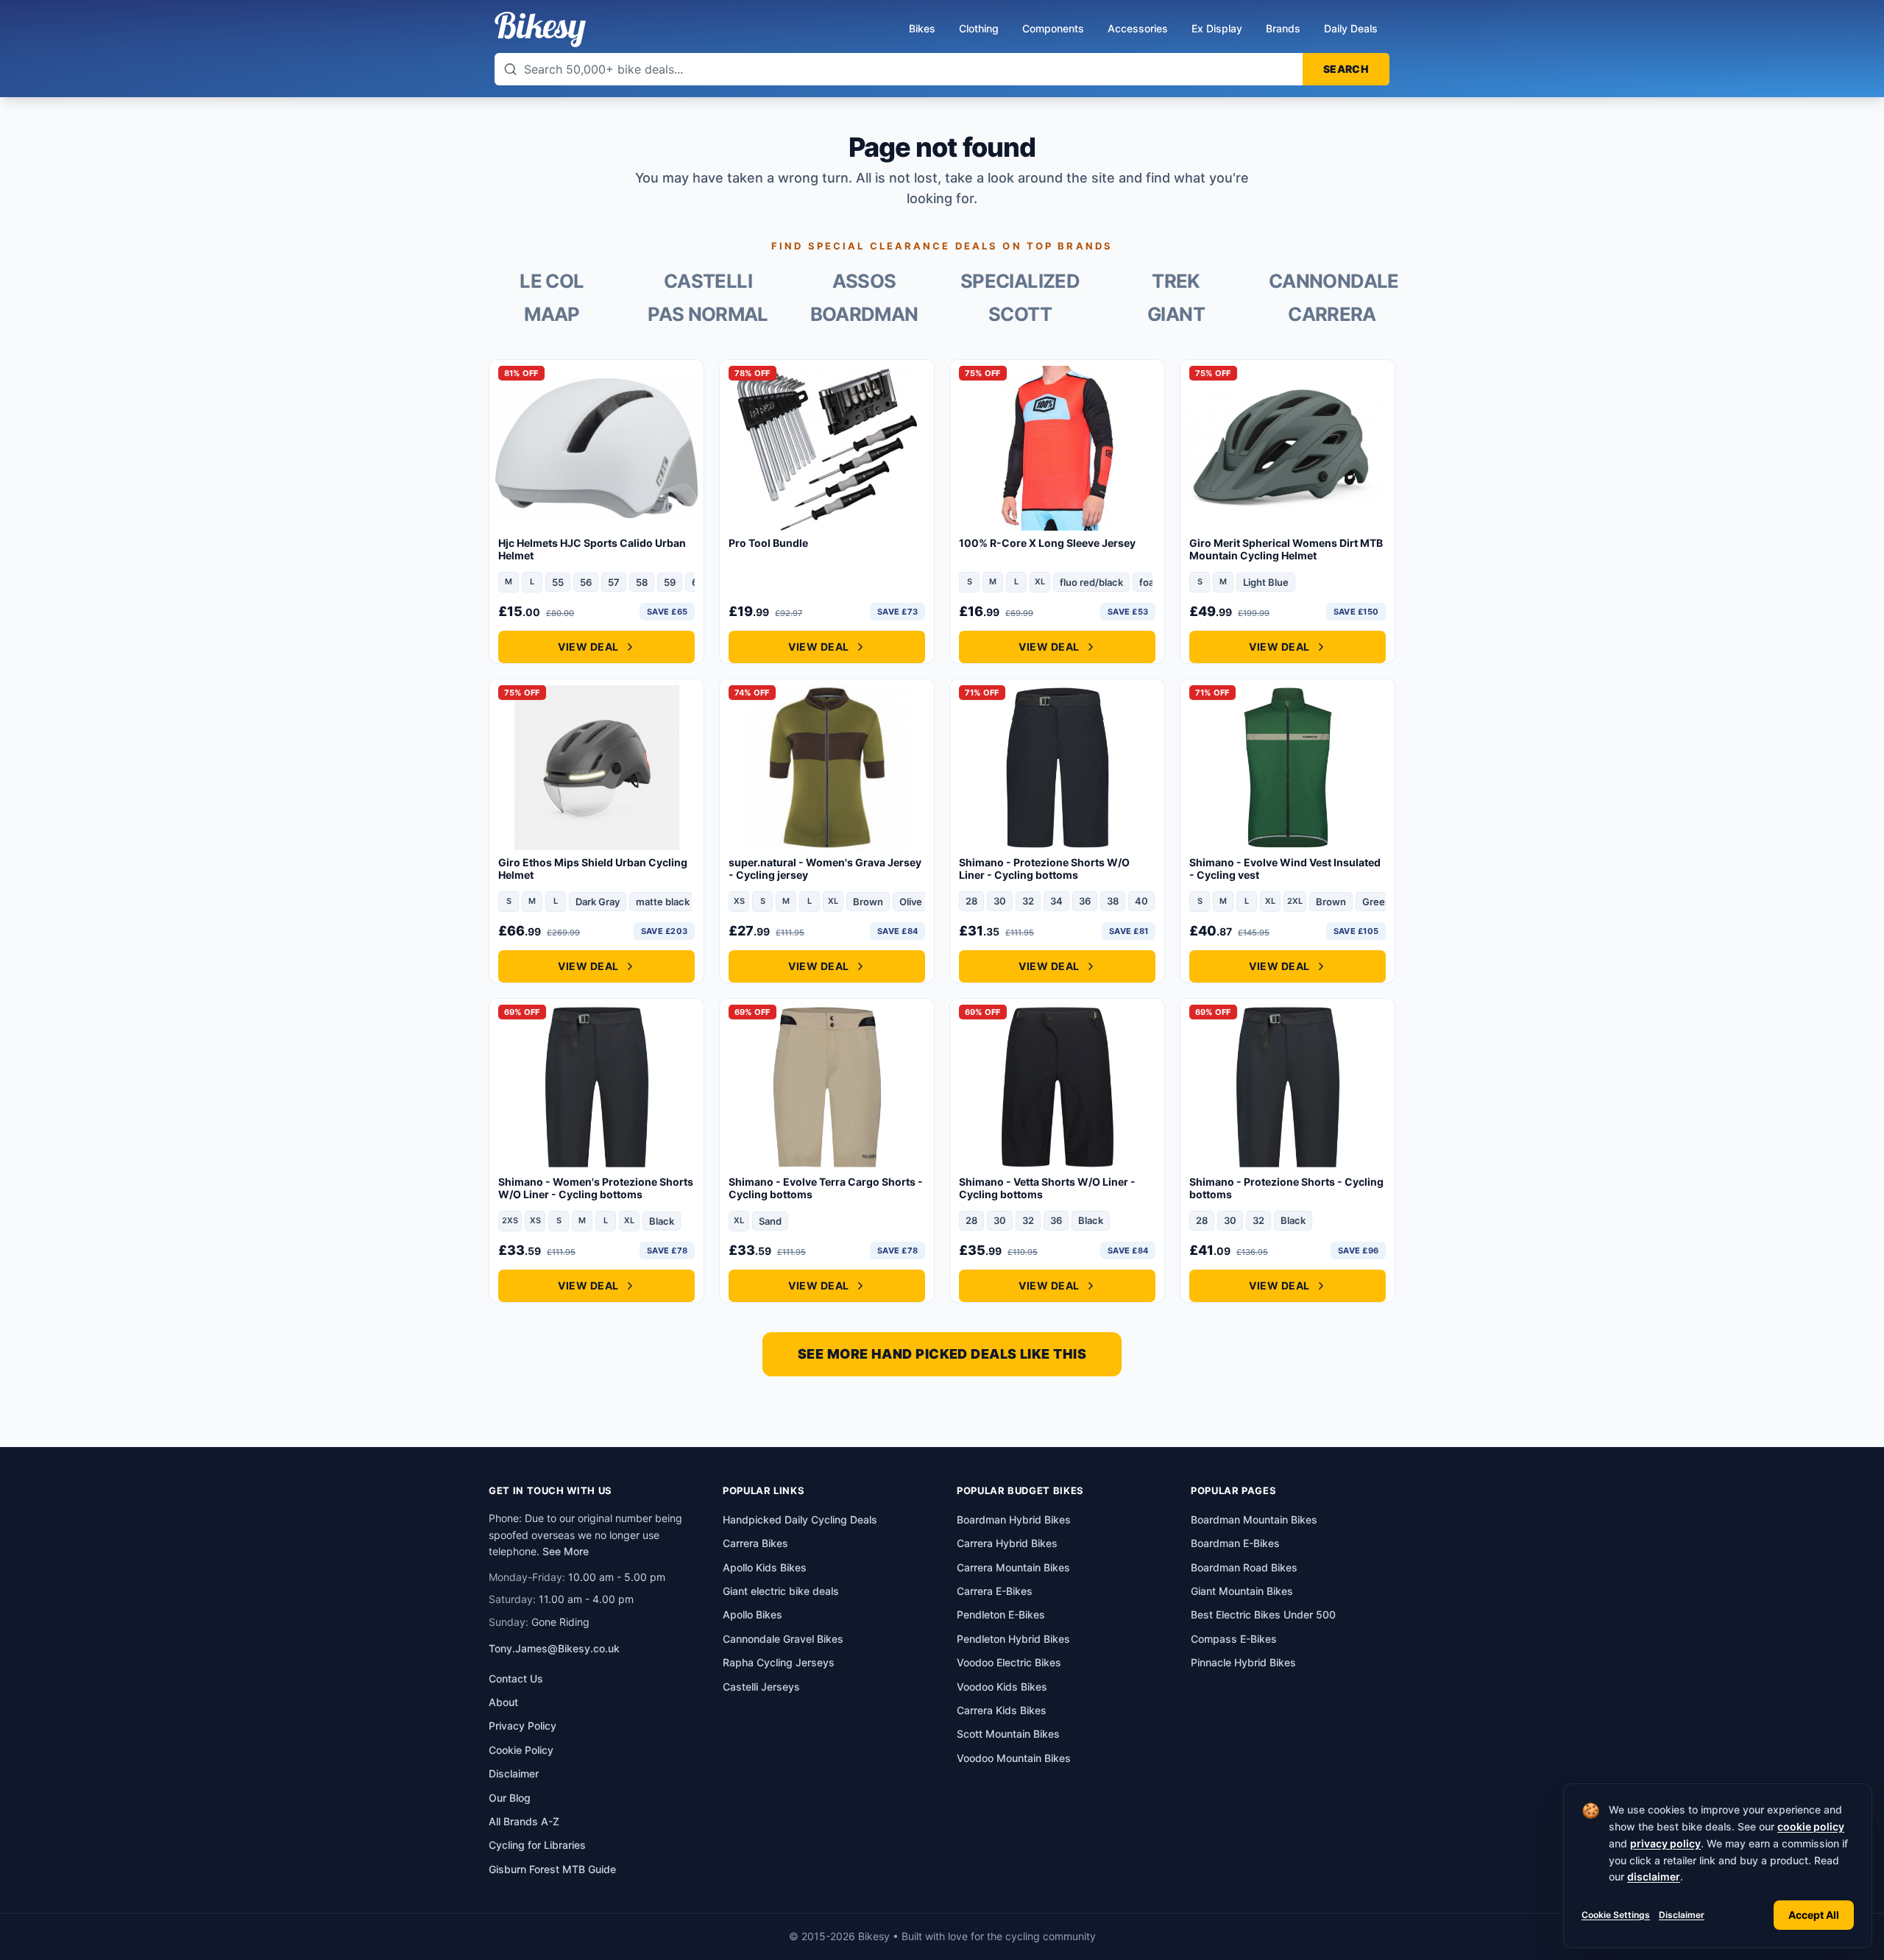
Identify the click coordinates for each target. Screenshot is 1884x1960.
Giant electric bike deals (781, 1591)
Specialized (1020, 281)
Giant (1176, 314)
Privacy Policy (523, 1726)
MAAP (552, 314)
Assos (864, 281)
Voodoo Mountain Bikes (1014, 1758)
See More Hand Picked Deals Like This (942, 1354)
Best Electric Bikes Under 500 (1263, 1614)
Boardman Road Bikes (1244, 1567)
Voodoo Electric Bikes (1009, 1662)
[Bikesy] (540, 29)
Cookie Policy (521, 1750)
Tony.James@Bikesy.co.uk (554, 1648)
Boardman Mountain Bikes (1254, 1519)
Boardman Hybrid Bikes (1014, 1519)
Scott (1020, 314)
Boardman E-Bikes (1235, 1543)
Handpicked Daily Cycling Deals (800, 1519)
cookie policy (1811, 1826)
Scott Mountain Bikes (1008, 1734)
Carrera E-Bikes (995, 1591)
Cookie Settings (1616, 1915)
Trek (1176, 281)
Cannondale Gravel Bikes (783, 1639)
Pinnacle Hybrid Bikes (1243, 1662)
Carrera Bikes (755, 1543)
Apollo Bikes (752, 1614)
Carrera (1332, 314)
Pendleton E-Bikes (1001, 1614)
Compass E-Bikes (1234, 1639)
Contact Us (516, 1678)
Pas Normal (708, 314)
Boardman (864, 314)
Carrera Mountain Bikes (1013, 1567)
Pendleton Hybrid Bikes (1013, 1639)
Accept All (1814, 1915)
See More (566, 1551)
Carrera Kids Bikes (1002, 1710)
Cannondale (1332, 281)
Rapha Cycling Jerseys (779, 1662)
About (503, 1702)
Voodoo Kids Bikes (1002, 1687)
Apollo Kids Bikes (765, 1567)
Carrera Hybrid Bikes (1007, 1543)
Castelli (708, 281)
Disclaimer (1682, 1915)
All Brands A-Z (524, 1821)
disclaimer (1654, 1876)
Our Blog (510, 1798)
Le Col (552, 281)
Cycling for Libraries (537, 1845)
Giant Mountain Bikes (1242, 1591)
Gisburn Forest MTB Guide (552, 1869)
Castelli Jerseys (761, 1687)
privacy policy (1665, 1843)
